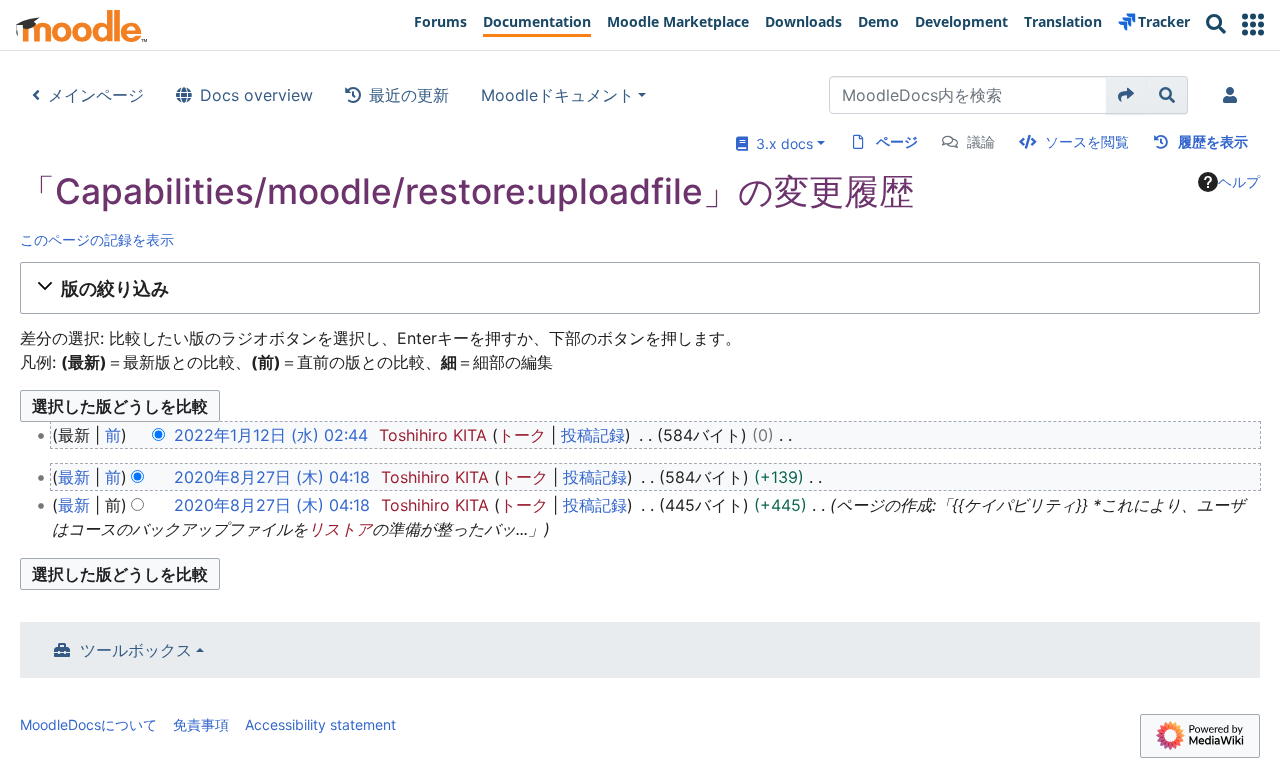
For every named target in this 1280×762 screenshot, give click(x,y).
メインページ (96, 95)
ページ (897, 141)
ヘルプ (1239, 181)
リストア (340, 529)
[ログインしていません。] (1234, 95)
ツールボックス (136, 650)
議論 (981, 141)
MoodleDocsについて (88, 724)
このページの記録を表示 (97, 239)
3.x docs (780, 143)
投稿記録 (593, 435)
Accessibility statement (320, 724)
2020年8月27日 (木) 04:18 (272, 477)
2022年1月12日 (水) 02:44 (271, 435)
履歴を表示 (1213, 141)
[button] (1253, 24)
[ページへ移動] (1126, 95)
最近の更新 (409, 95)
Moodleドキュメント (557, 95)
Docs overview (256, 95)
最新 (74, 477)
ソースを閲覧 (1087, 141)
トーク (522, 435)
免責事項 (201, 724)
